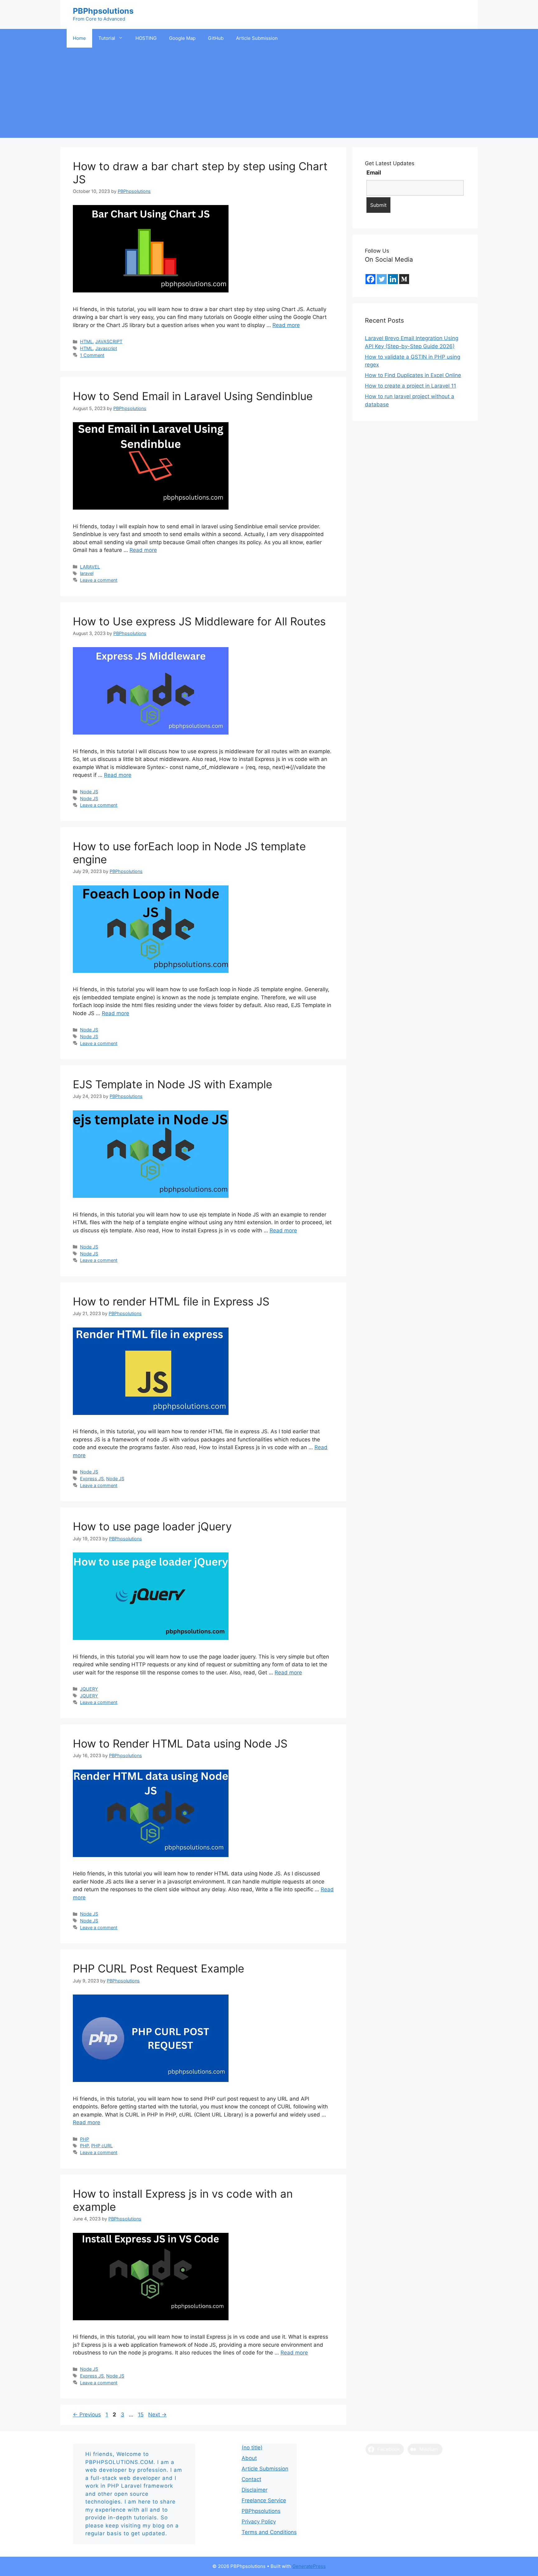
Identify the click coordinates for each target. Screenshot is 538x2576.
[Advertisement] (269, 94)
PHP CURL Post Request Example (158, 1968)
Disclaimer (255, 2490)
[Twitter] (382, 279)
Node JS (89, 792)
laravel (87, 573)
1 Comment (92, 355)
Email (374, 173)
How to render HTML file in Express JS (171, 1301)
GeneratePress (309, 2566)
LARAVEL (90, 567)
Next (157, 2415)
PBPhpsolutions (103, 11)
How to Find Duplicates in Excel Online (413, 375)
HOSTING (146, 38)
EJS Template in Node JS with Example (172, 1084)
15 (141, 2415)
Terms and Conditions (269, 2532)
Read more (286, 325)
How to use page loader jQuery (152, 1526)
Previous (87, 2415)
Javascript (106, 348)
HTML (86, 341)
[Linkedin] (393, 279)
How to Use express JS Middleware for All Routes (199, 621)
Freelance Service (264, 2500)
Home (79, 38)
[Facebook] (370, 279)
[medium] (404, 279)
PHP (85, 2139)
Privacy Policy (259, 2522)
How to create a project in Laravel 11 (411, 386)
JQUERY (89, 1689)
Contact (251, 2479)
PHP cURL (102, 2146)
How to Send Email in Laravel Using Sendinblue (193, 396)
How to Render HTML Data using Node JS (180, 1743)
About (249, 2458)
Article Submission (257, 38)
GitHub (216, 38)
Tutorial (107, 38)
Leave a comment (99, 580)
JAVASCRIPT (109, 341)
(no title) (252, 2448)
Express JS (92, 1479)
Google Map (182, 38)
